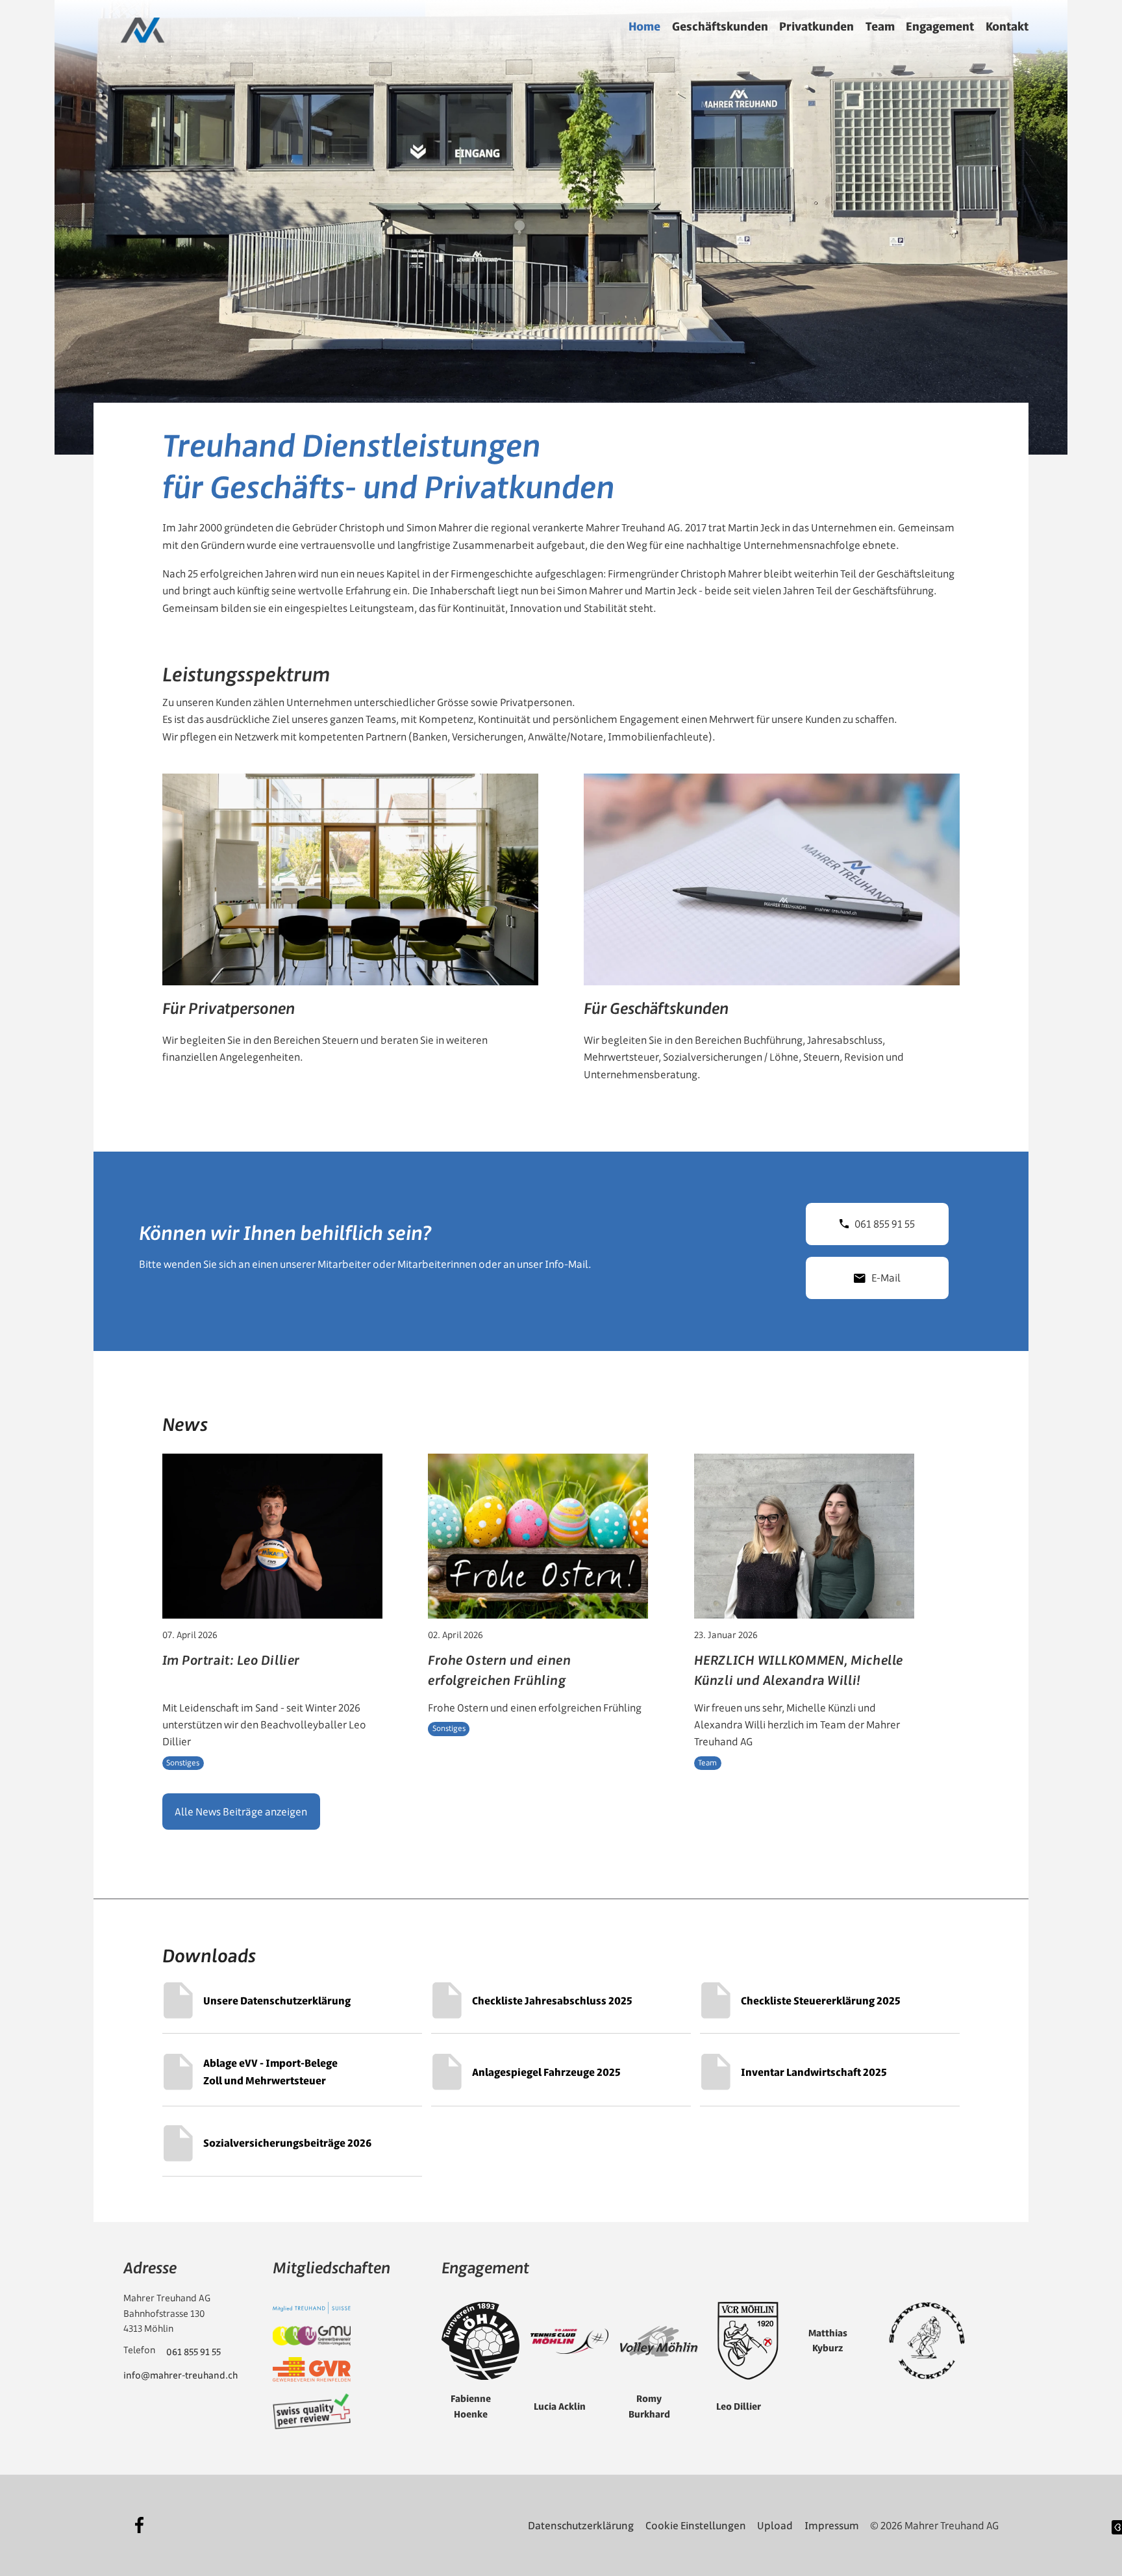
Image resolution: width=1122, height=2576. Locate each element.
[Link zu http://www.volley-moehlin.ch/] (659, 2342)
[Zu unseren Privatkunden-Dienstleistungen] (350, 934)
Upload (775, 2525)
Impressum (832, 2525)
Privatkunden (817, 26)
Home (644, 26)
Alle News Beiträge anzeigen (241, 1812)
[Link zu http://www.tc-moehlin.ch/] (569, 2341)
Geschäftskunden (720, 26)
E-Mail (886, 1278)
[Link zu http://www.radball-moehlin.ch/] (748, 2341)
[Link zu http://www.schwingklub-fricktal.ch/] (927, 2341)
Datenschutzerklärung (581, 2525)
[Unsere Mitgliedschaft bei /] (312, 2308)
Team (880, 26)
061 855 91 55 (885, 1224)
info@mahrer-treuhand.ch (181, 2375)
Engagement (940, 26)
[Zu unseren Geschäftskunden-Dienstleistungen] (772, 934)
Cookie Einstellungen (696, 2525)
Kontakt (1007, 26)
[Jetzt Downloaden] (293, 2001)
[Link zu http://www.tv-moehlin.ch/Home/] (480, 2341)
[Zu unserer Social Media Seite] (140, 2525)
